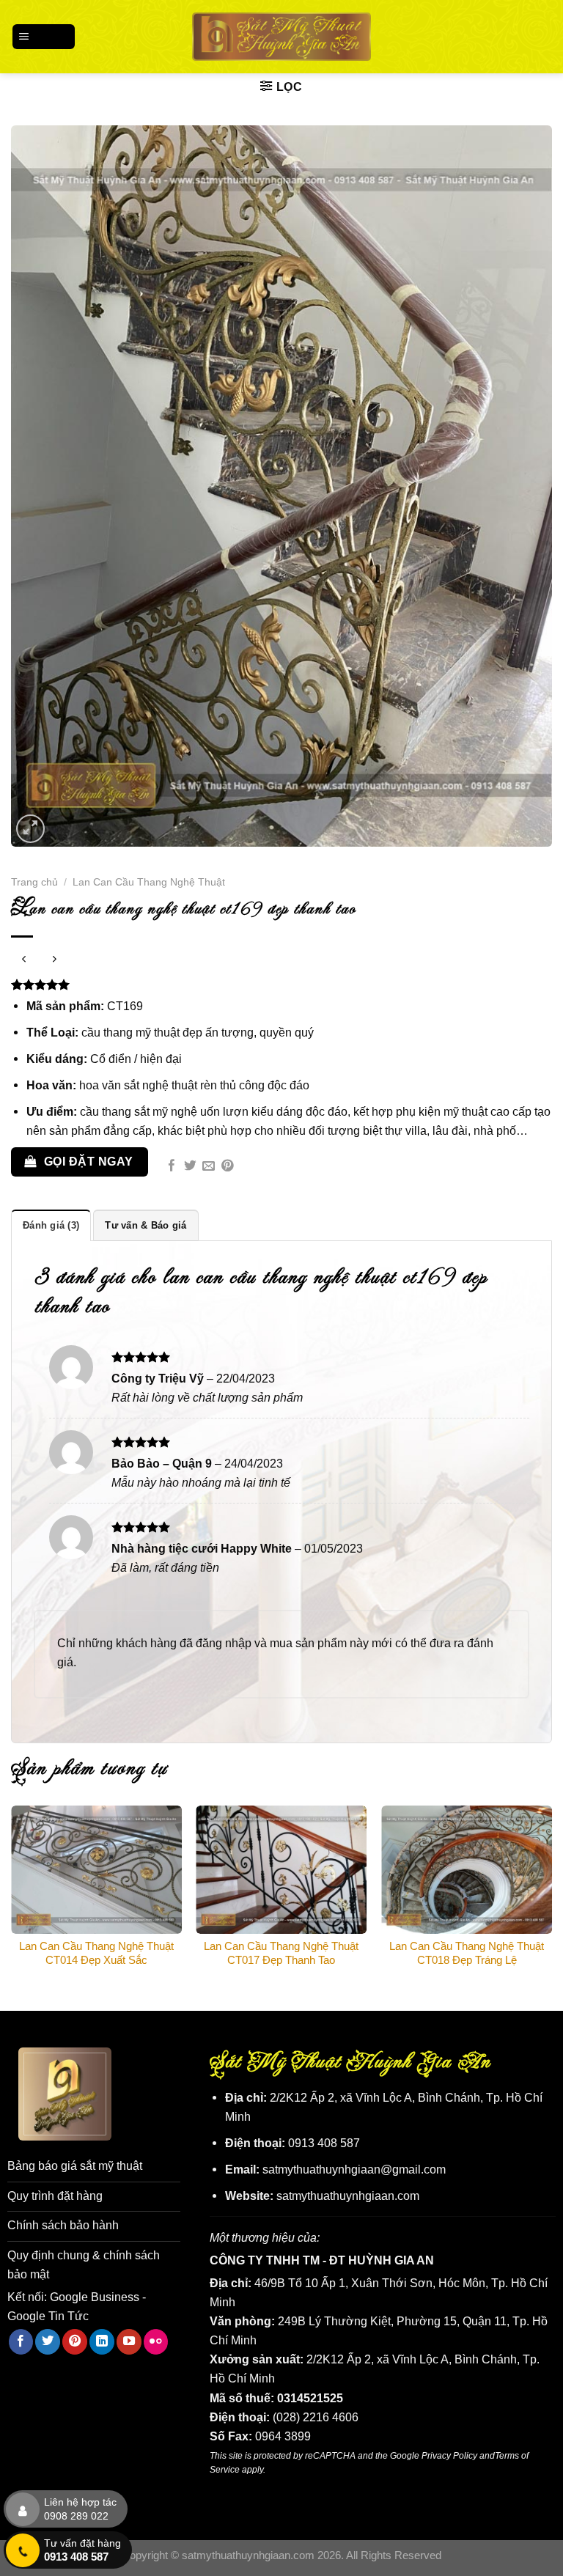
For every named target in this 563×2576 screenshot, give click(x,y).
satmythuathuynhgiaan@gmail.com (354, 2169)
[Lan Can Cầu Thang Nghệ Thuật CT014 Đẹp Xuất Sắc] (96, 1870)
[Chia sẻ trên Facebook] (172, 1167)
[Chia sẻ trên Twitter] (190, 1167)
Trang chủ (34, 882)
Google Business (95, 2297)
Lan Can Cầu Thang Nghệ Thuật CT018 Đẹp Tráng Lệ (467, 1953)
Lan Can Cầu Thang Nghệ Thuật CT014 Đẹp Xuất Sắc (96, 1953)
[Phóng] (31, 829)
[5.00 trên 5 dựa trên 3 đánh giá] (281, 985)
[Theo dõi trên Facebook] (21, 2341)
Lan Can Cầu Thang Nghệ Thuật (149, 882)
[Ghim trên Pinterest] (228, 1167)
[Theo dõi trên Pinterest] (75, 2341)
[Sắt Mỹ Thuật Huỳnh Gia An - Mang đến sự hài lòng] (282, 36)
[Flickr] (156, 2341)
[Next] (551, 1896)
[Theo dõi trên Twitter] (48, 2341)
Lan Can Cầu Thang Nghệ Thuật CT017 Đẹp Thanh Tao (281, 1953)
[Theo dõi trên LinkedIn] (102, 2341)
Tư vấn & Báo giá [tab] (146, 1225)
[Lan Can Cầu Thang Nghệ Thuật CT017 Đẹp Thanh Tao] (281, 1870)
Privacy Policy (449, 2455)
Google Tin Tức (48, 2316)
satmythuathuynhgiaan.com (348, 2196)
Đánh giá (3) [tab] (51, 1225)
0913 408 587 (324, 2143)
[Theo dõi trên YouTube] (129, 2341)
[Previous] (12, 1896)
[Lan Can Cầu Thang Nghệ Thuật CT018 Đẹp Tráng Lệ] (467, 1870)
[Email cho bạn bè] (209, 1167)
